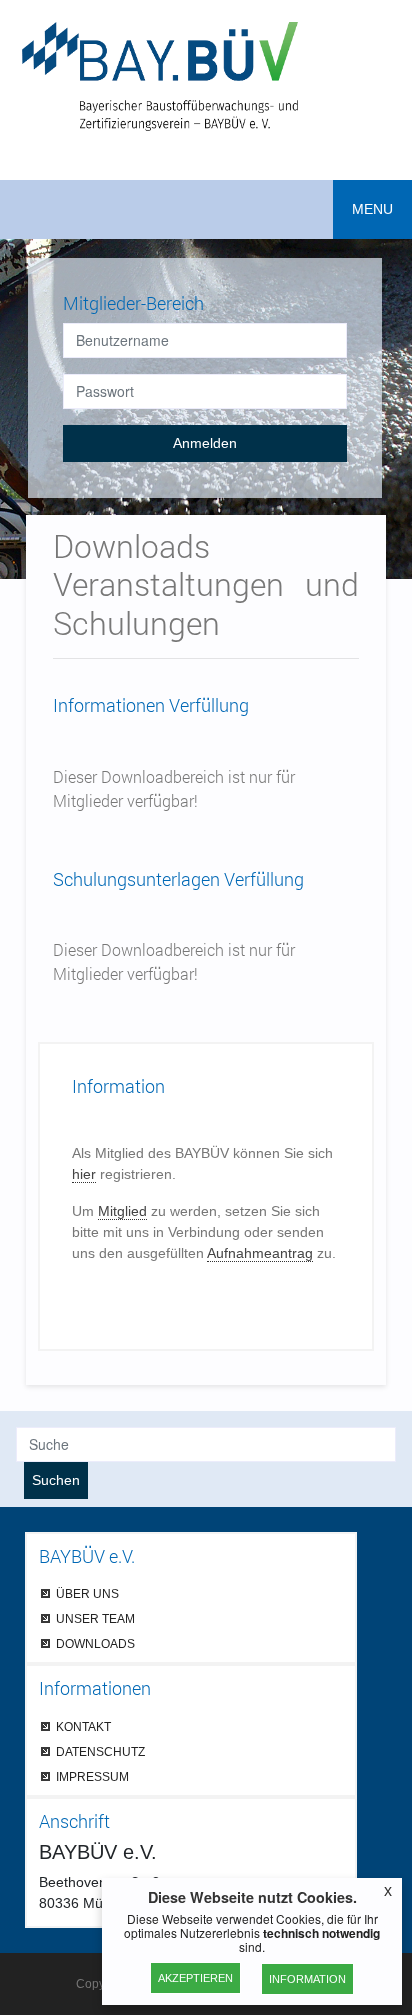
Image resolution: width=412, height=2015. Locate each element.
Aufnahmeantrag (260, 1253)
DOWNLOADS (95, 1643)
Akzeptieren (195, 1978)
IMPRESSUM (92, 1776)
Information (307, 1979)
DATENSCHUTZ (100, 1751)
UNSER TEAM (95, 1618)
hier (84, 1174)
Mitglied (122, 1211)
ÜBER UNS (87, 1593)
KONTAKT (83, 1726)
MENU (372, 209)
